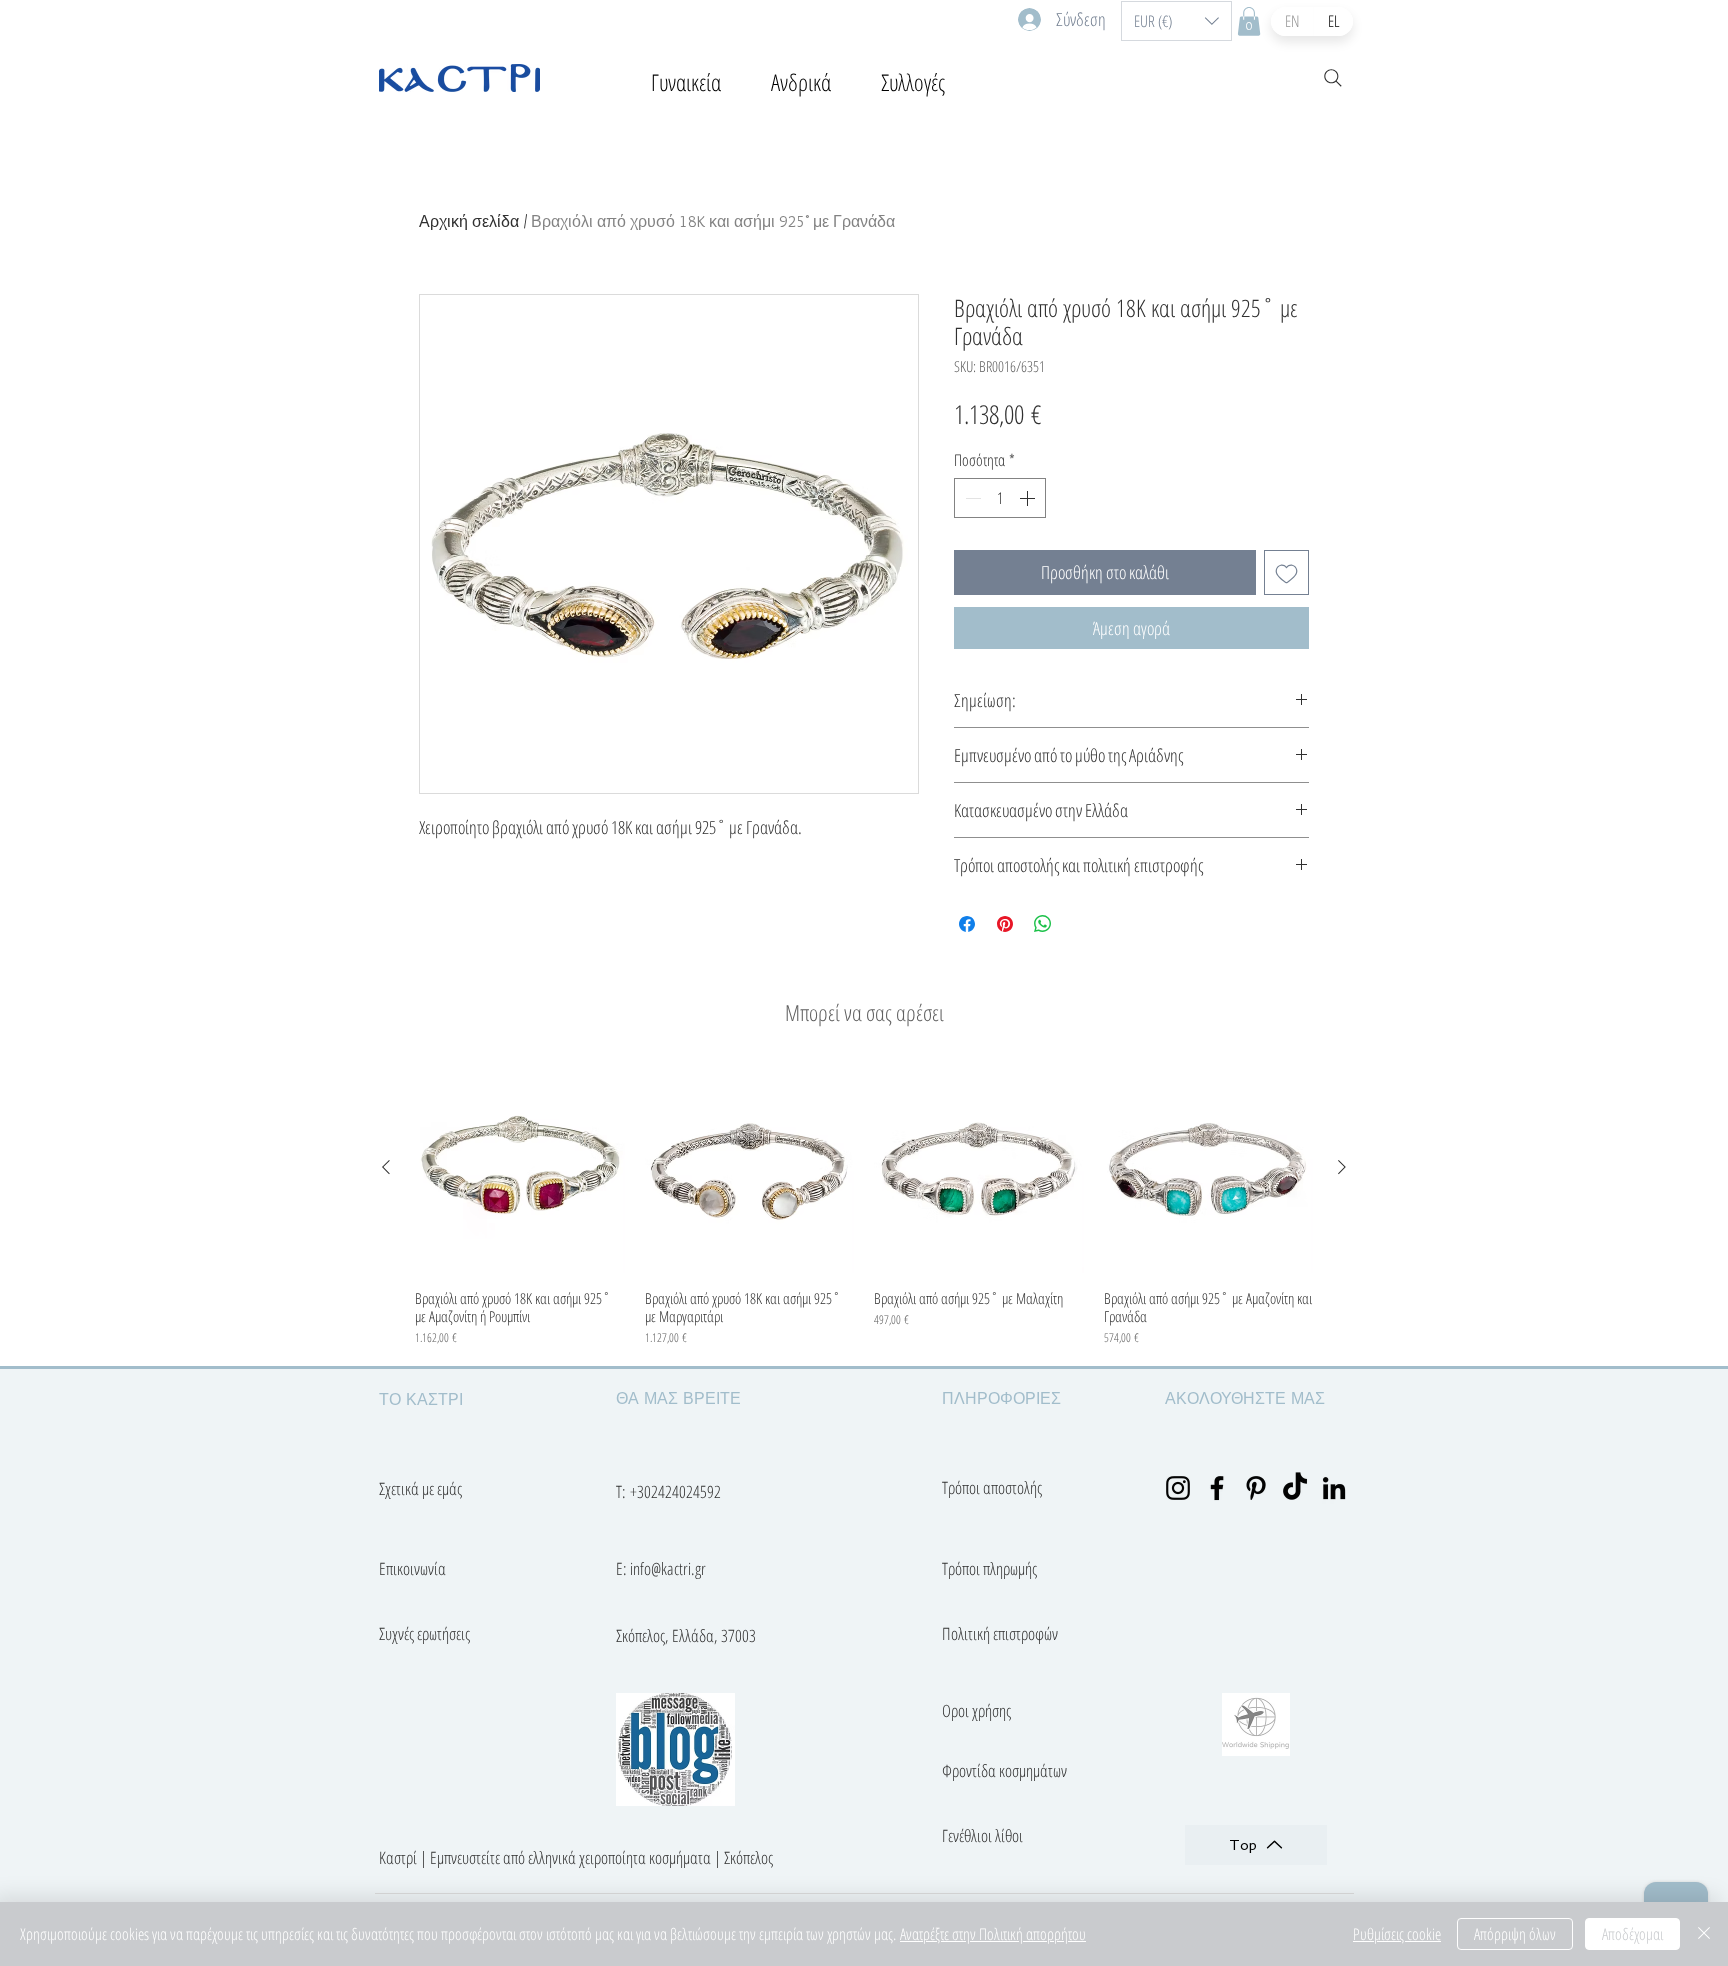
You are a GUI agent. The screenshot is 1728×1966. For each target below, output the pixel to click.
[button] (1176, 21)
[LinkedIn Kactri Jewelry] (1334, 1488)
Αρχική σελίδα (469, 221)
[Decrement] (971, 498)
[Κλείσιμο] (1704, 1934)
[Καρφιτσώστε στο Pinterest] (1005, 924)
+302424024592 (675, 1491)
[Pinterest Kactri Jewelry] (1256, 1488)
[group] (864, 1205)
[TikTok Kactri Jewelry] (1295, 1488)
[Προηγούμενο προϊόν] (386, 1167)
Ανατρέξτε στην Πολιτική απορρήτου (993, 1934)
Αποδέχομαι (1632, 1934)
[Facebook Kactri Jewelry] (1217, 1488)
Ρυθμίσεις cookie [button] (1397, 1934)
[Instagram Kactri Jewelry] (1178, 1488)
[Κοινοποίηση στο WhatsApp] (1043, 924)
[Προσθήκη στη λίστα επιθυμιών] (1286, 572)
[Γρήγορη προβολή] (520, 1168)
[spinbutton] (1000, 498)
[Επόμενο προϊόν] (1342, 1167)
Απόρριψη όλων (1515, 1934)
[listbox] (1176, 21)
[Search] (1333, 78)
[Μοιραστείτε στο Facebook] (967, 924)
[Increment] (1029, 498)
